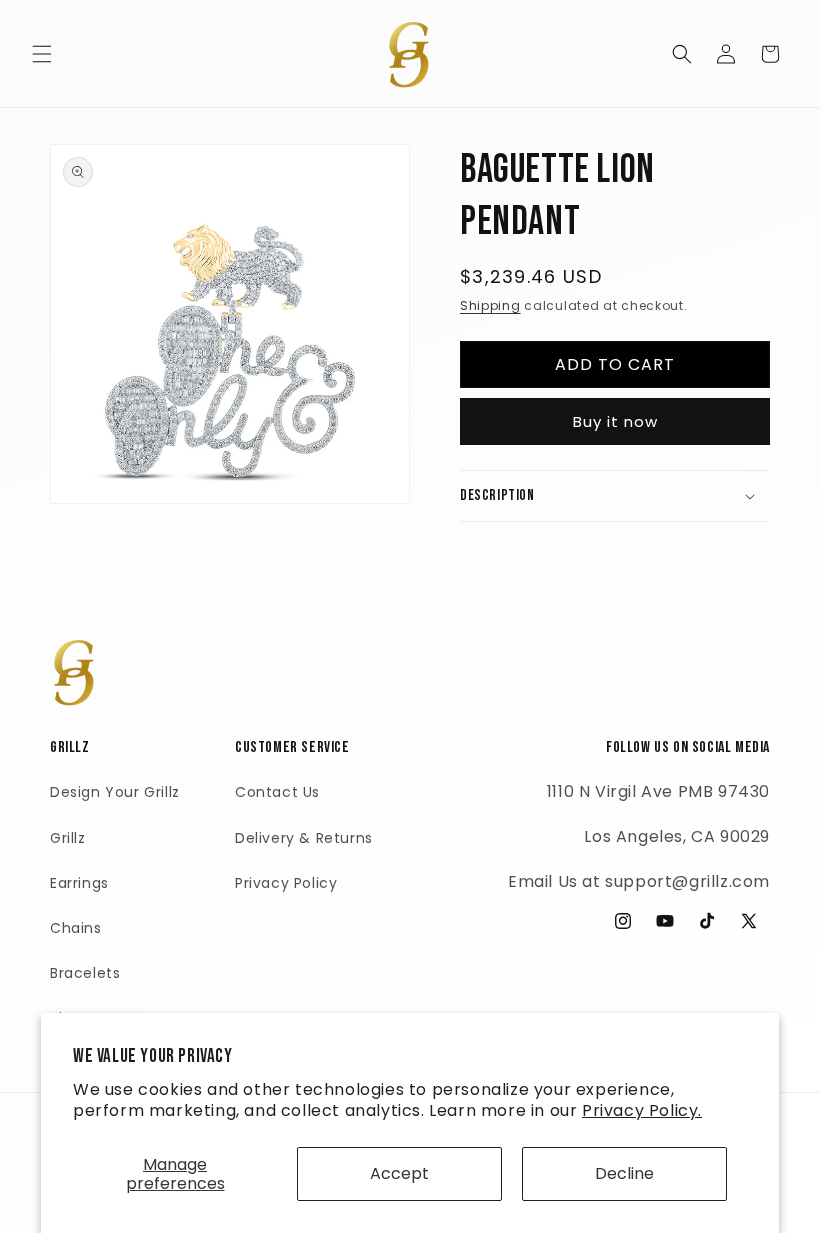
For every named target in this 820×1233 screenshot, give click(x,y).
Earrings (79, 883)
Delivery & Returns (304, 838)
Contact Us (277, 792)
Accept (399, 1173)
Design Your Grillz (115, 792)
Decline (624, 1173)
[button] (42, 54)
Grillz (68, 838)
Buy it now (615, 421)
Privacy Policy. (642, 1110)
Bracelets (85, 973)
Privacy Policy (286, 883)
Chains (76, 928)
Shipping (490, 305)
